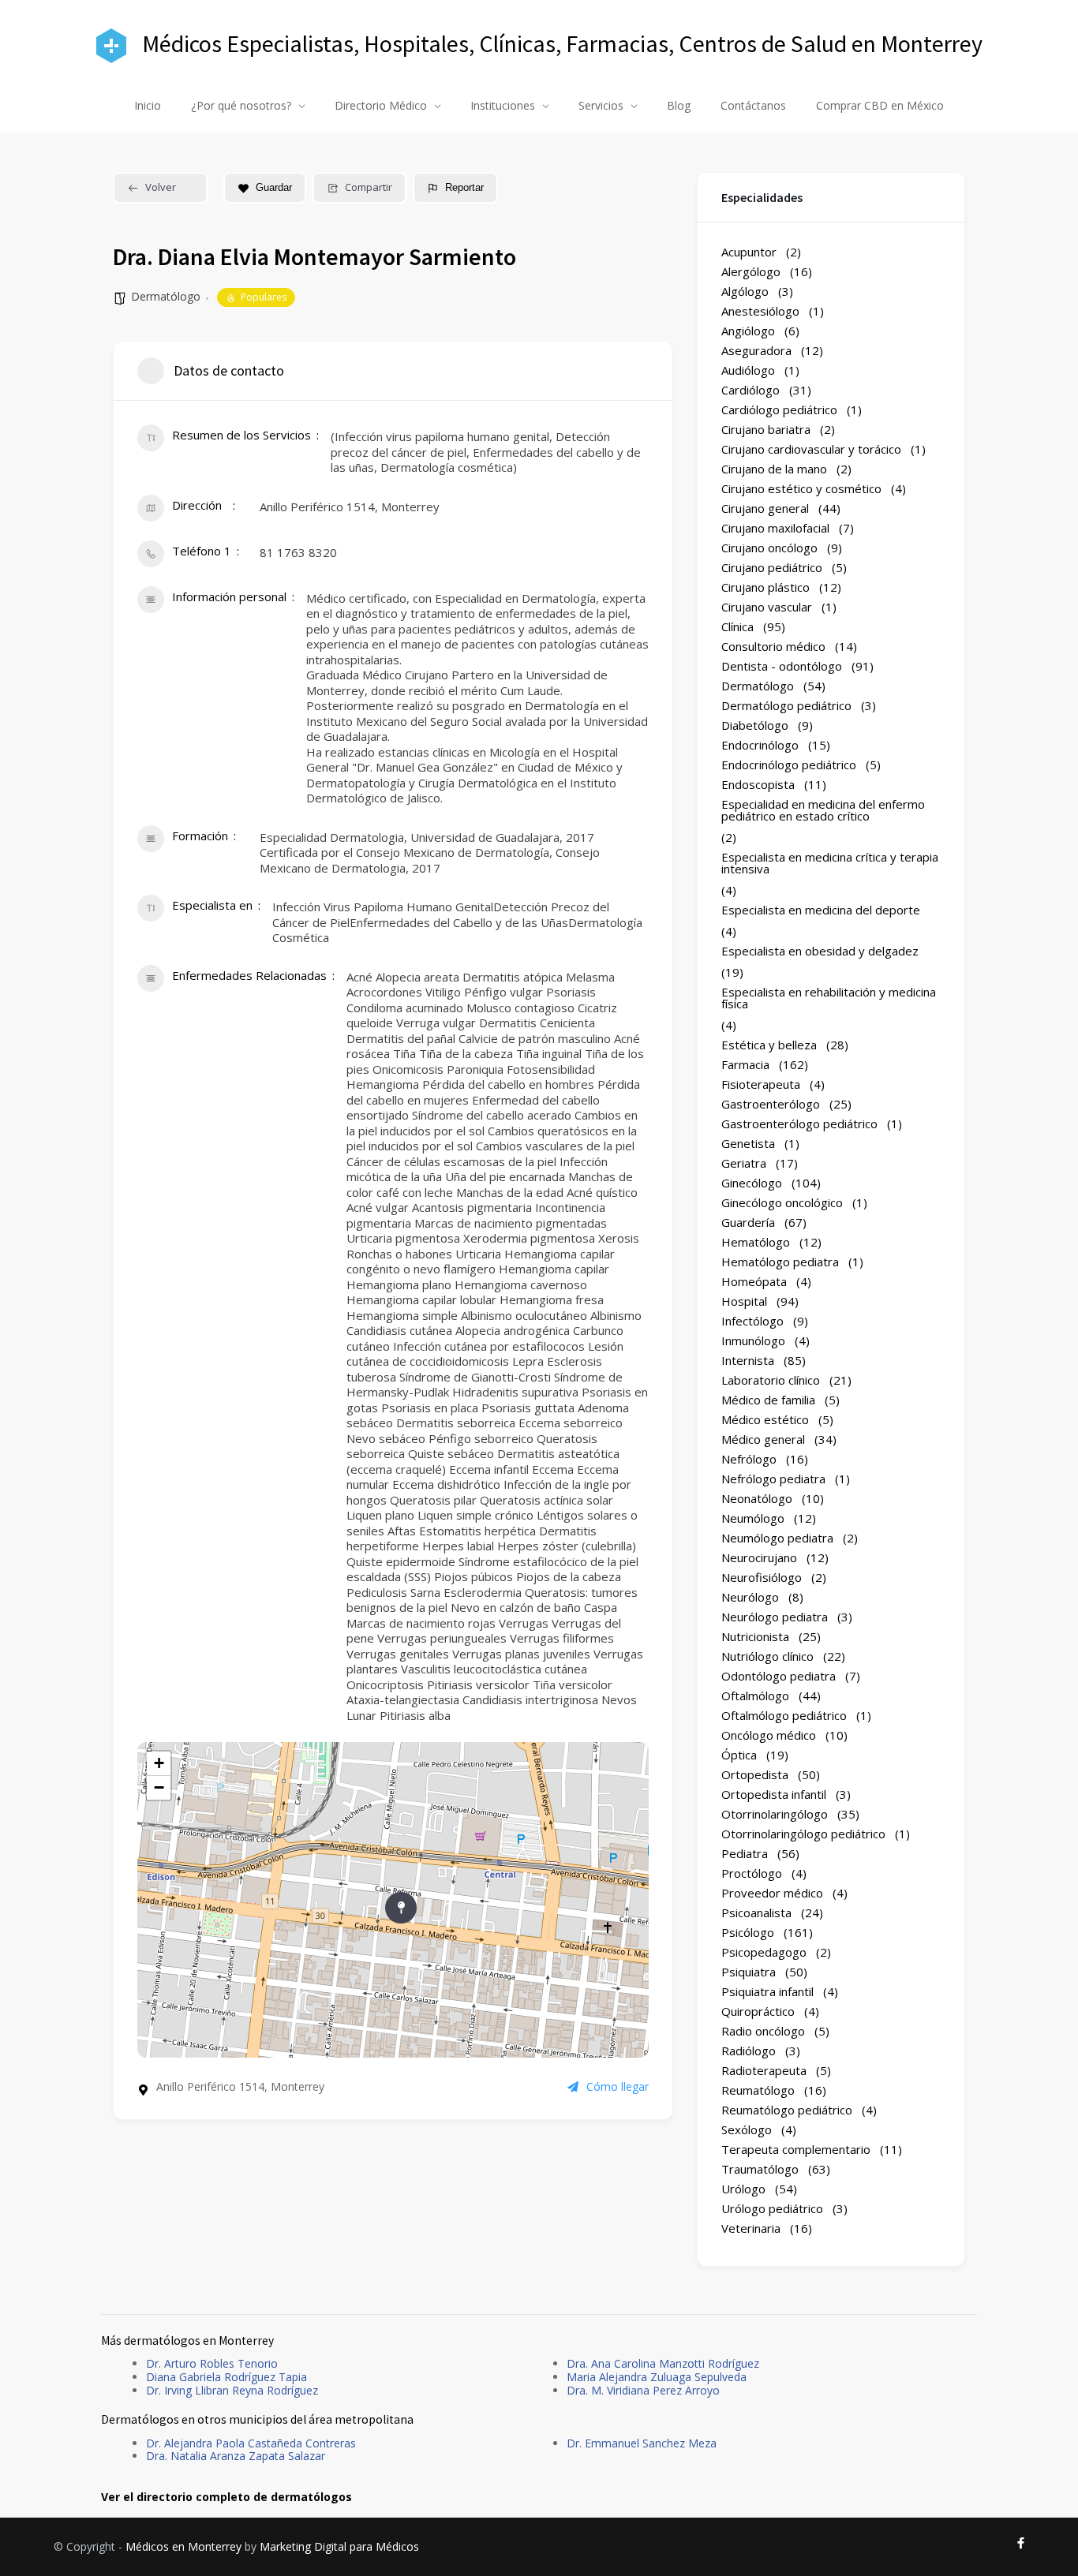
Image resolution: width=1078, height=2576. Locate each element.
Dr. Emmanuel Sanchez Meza (642, 2443)
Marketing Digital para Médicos (339, 2546)
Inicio (148, 105)
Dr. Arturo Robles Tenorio (212, 2363)
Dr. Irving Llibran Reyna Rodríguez (232, 2390)
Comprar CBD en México (880, 105)
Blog (679, 105)
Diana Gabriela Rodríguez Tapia (226, 2377)
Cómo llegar (618, 2087)
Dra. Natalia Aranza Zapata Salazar (236, 2456)
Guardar (274, 187)
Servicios (601, 105)
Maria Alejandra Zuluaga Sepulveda (657, 2377)
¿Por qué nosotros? (241, 105)
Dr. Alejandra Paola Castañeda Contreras (251, 2443)
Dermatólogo (166, 296)
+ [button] (159, 1763)
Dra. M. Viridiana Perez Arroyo (643, 2390)
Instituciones (503, 105)
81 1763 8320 (298, 552)
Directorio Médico (381, 105)
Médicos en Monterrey (183, 2546)
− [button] (159, 1787)
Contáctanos (753, 105)
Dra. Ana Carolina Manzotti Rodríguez (663, 2363)
